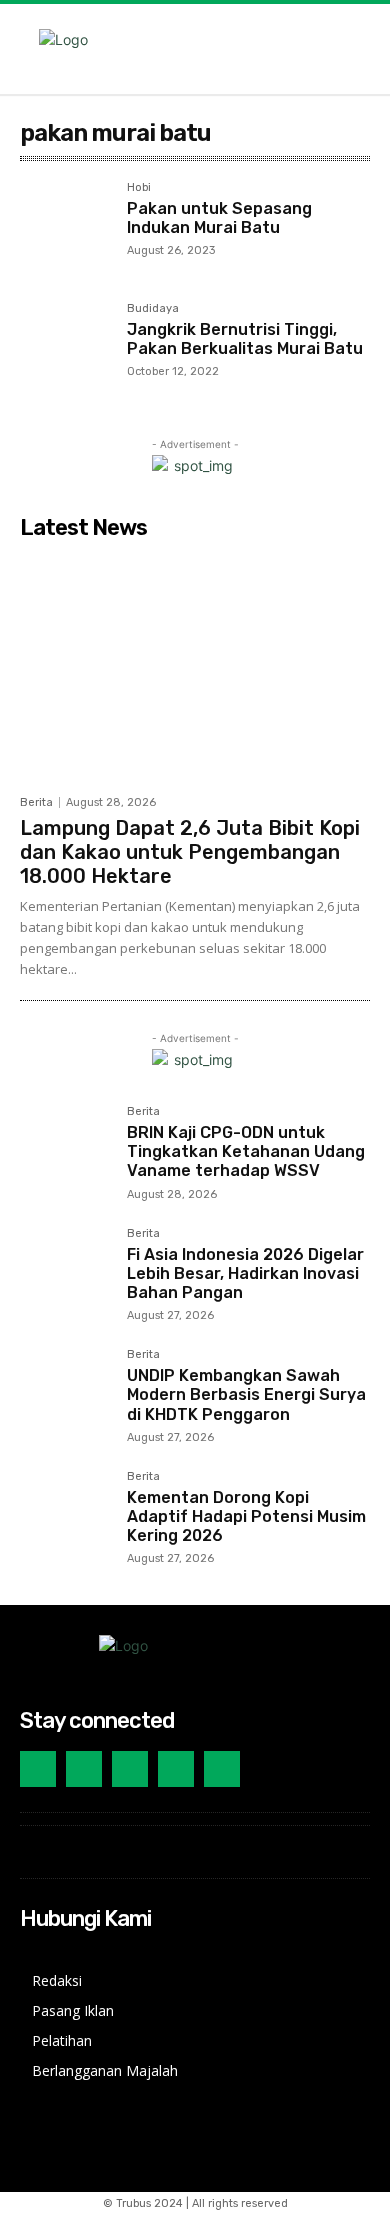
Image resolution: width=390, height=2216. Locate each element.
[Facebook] (84, 1769)
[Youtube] (176, 1769)
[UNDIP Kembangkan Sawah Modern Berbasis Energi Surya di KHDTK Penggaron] (65, 1394)
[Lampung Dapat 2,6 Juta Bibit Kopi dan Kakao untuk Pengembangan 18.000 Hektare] (195, 666)
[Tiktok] (130, 1769)
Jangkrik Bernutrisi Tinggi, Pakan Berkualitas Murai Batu (245, 339)
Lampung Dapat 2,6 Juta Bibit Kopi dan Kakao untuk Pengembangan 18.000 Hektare (190, 852)
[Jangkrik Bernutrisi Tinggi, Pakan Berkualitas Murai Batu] (65, 348)
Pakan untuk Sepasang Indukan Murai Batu (219, 218)
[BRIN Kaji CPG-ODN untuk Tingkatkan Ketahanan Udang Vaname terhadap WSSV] (65, 1151)
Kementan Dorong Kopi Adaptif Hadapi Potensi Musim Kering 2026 (246, 1516)
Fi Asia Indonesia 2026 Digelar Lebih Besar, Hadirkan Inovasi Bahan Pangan (245, 1273)
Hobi (139, 188)
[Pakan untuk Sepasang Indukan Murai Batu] (65, 227)
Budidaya (153, 309)
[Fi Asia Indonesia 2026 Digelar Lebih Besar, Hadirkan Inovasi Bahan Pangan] (65, 1273)
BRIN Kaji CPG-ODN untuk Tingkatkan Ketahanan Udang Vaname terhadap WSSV (246, 1151)
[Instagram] (38, 1769)
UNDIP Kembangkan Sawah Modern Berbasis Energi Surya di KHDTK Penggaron (246, 1394)
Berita (36, 802)
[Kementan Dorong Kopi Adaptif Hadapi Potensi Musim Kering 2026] (65, 1516)
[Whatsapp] (222, 1769)
